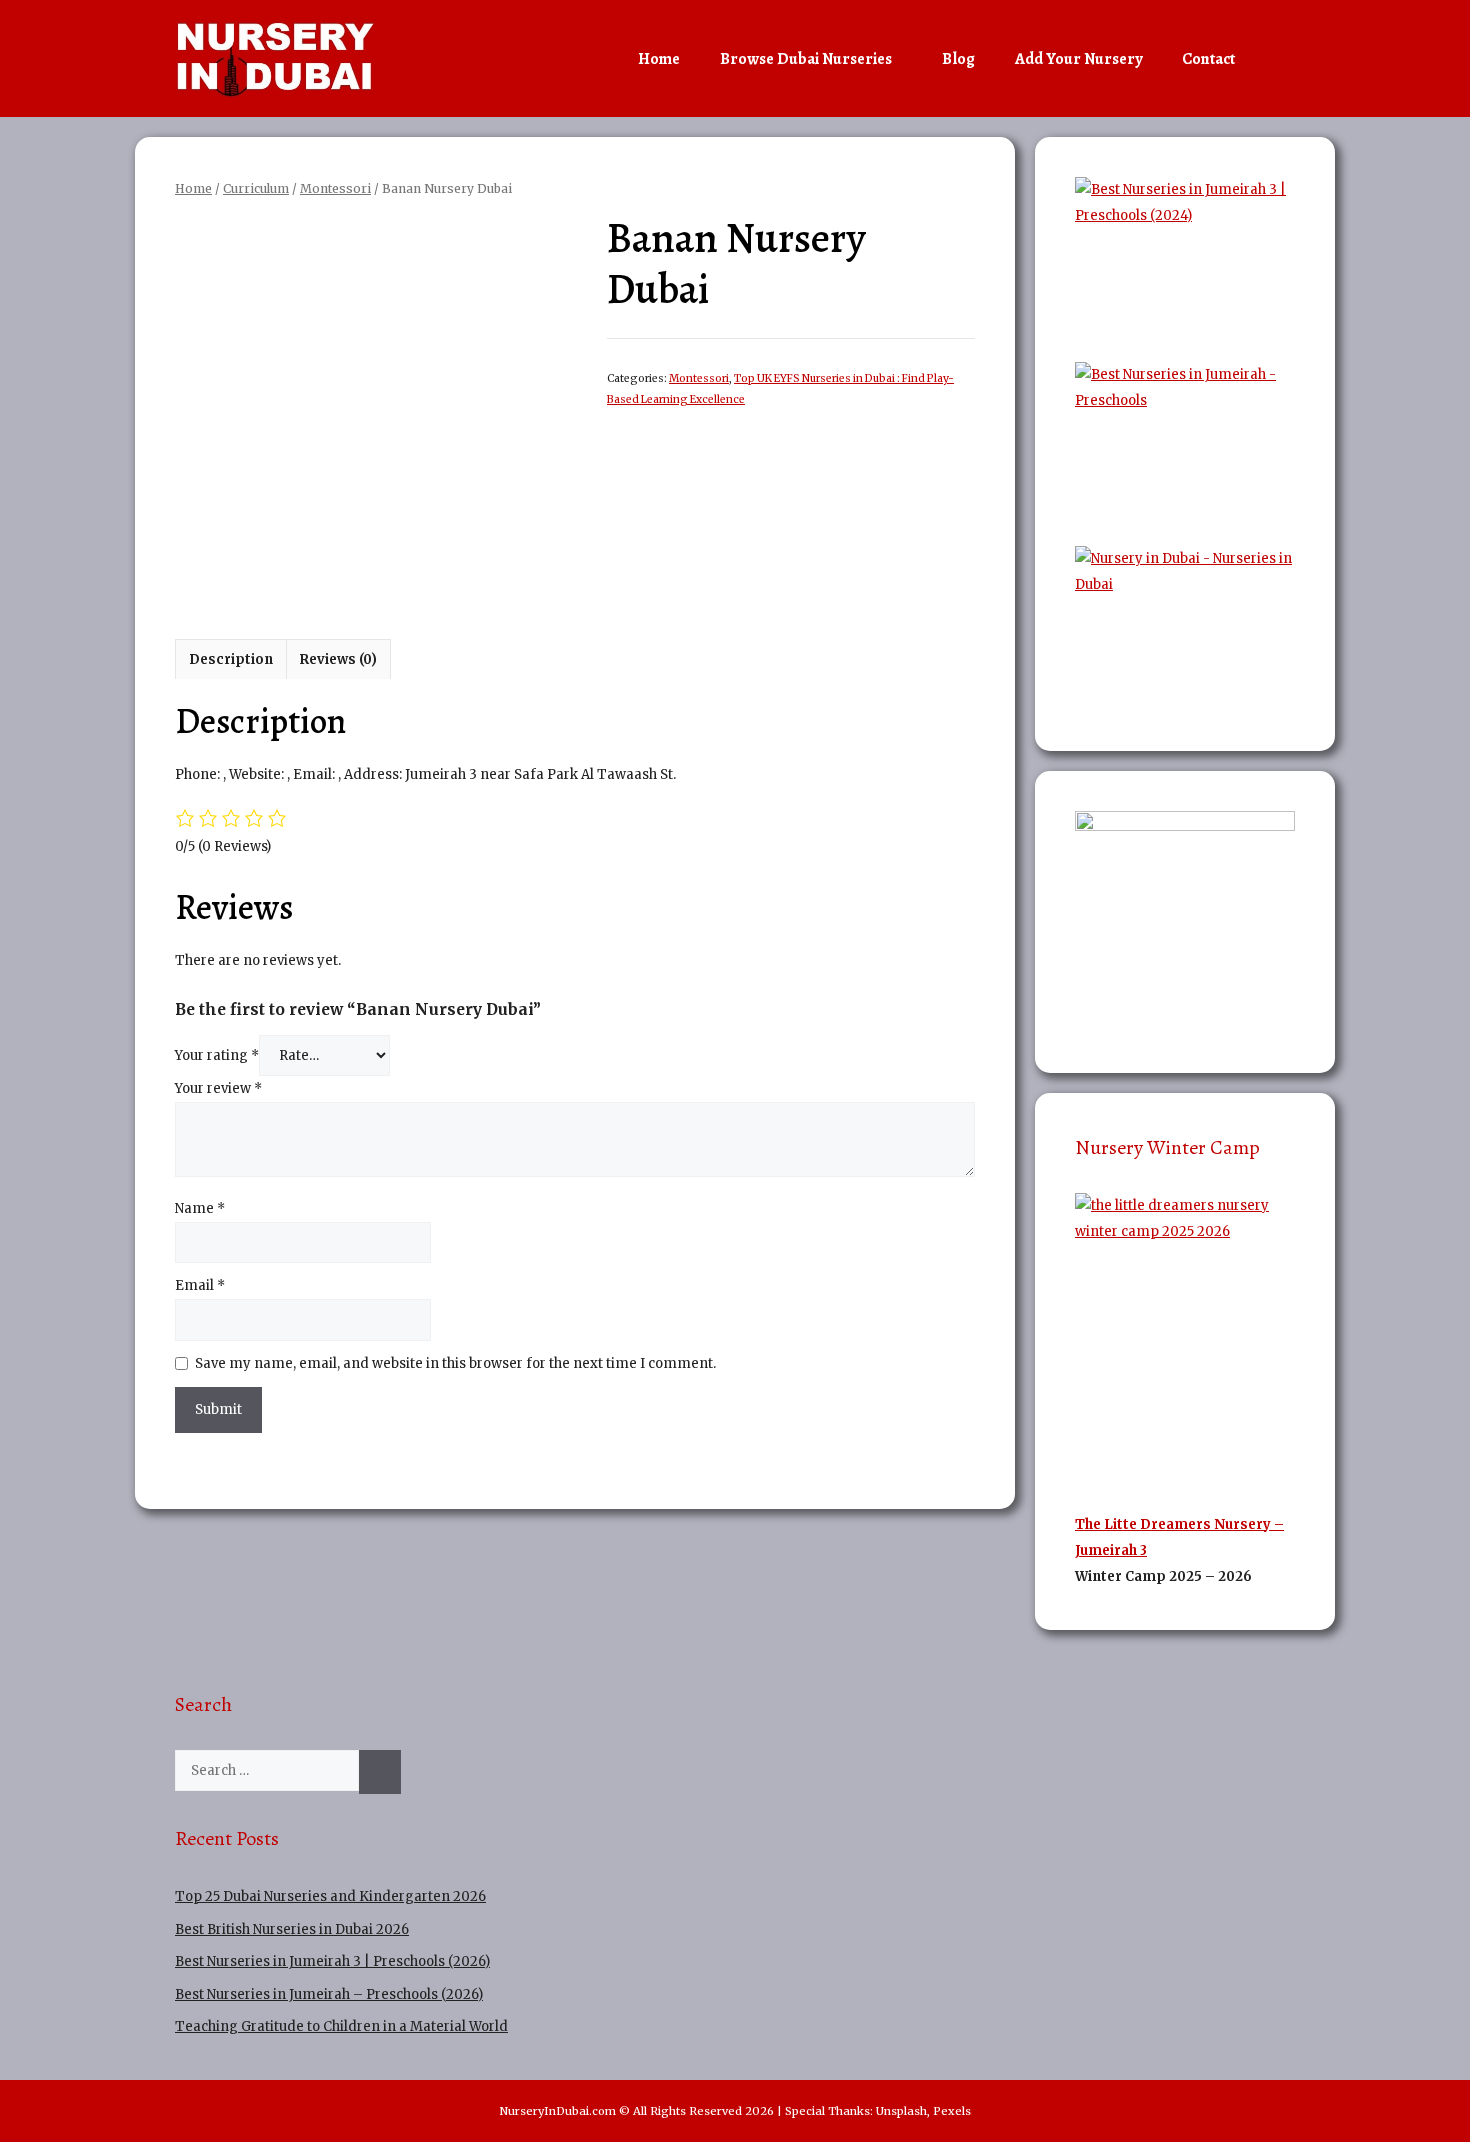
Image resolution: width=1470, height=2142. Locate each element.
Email (200, 1285)
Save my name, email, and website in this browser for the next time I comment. (455, 1363)
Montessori (335, 188)
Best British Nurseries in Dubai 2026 (292, 1929)
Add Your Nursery (1078, 59)
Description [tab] (231, 659)
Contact (1208, 59)
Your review (218, 1088)
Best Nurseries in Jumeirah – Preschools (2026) (329, 1994)
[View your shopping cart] (1275, 59)
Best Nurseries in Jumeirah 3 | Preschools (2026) (332, 1961)
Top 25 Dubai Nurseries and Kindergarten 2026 (330, 1896)
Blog (958, 59)
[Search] (380, 1772)
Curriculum (256, 188)
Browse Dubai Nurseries (806, 59)
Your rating (217, 1055)
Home (659, 59)
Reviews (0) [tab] (338, 659)
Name (200, 1208)
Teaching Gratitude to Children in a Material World (341, 2026)
